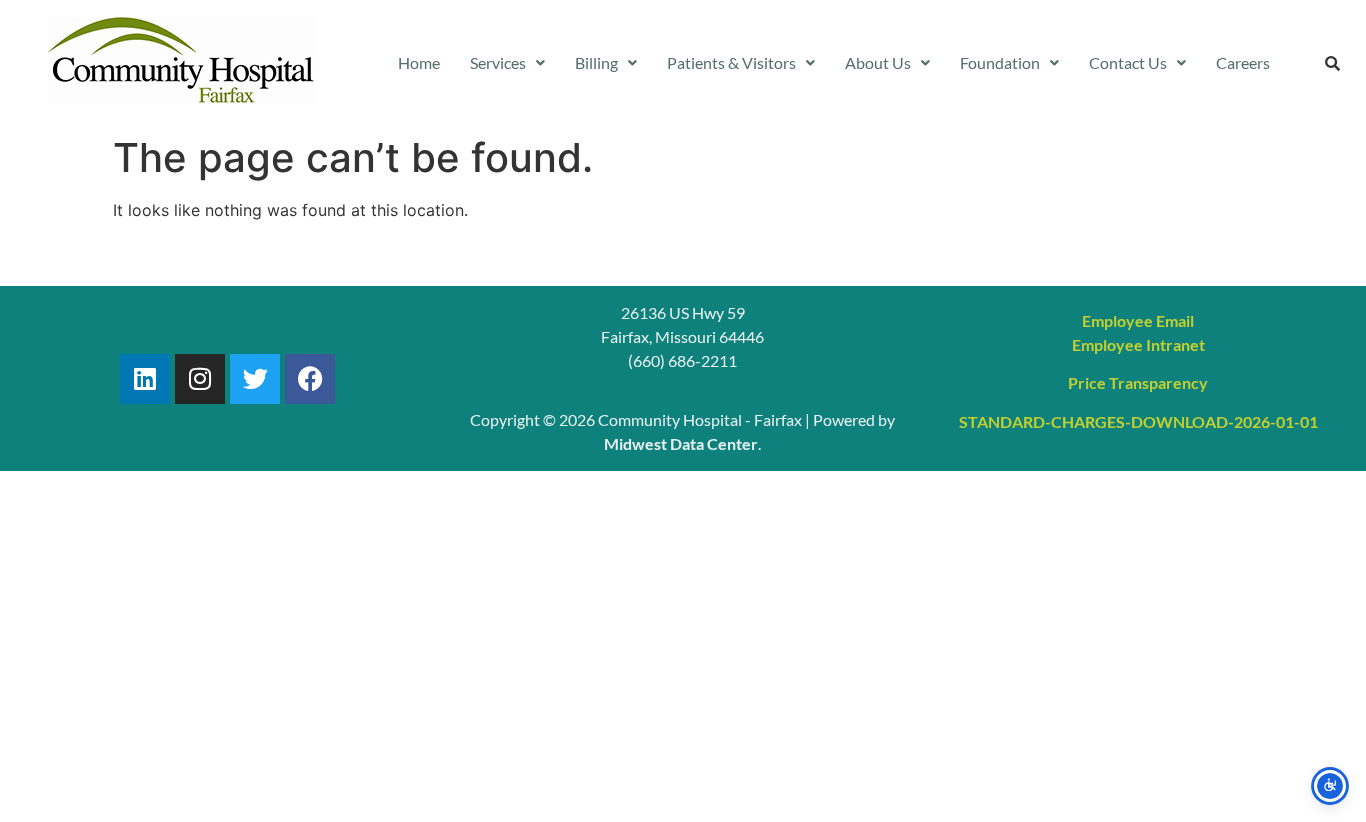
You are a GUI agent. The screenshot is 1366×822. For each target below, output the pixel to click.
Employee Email (1138, 320)
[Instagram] (200, 379)
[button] (507, 63)
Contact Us (1128, 62)
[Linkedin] (145, 379)
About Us (878, 62)
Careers (1243, 62)
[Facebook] (310, 379)
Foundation (1000, 62)
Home (419, 62)
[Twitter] (255, 379)
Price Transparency (1138, 382)
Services (498, 62)
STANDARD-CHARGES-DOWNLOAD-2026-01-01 (1138, 421)
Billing (596, 62)
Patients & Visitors (731, 62)
